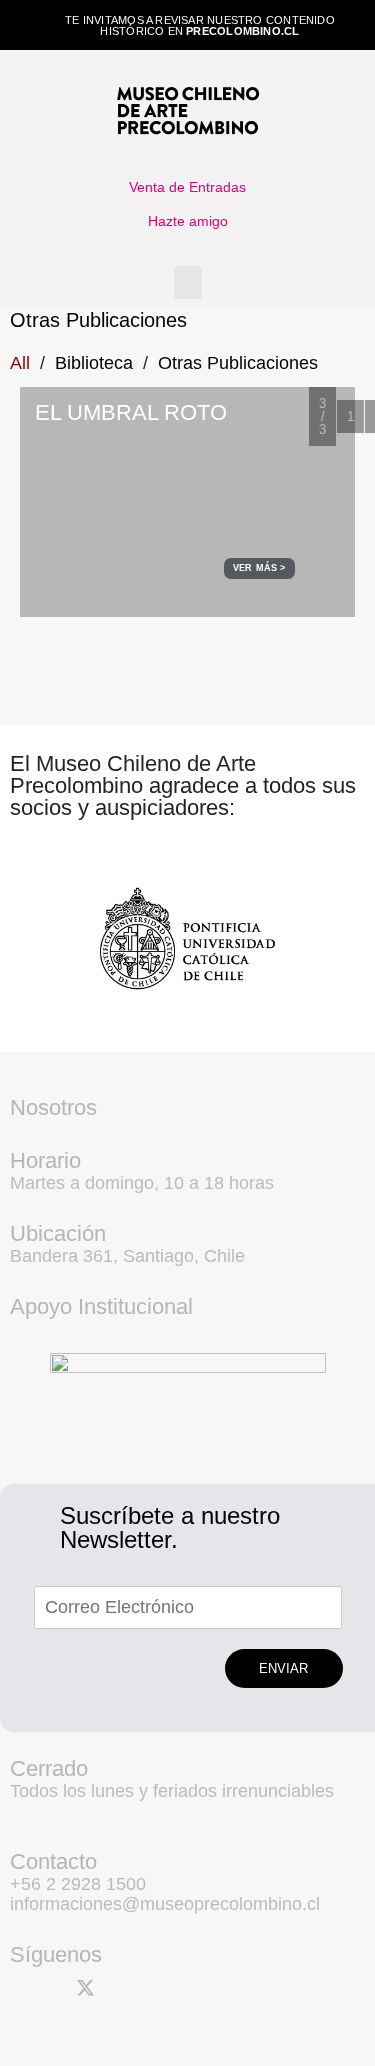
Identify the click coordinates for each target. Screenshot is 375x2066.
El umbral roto (131, 412)
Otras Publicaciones (238, 363)
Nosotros (53, 1107)
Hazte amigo (188, 221)
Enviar (283, 1668)
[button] (188, 282)
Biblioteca (94, 363)
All (20, 363)
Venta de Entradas (187, 187)
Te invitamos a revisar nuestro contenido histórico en (200, 25)
